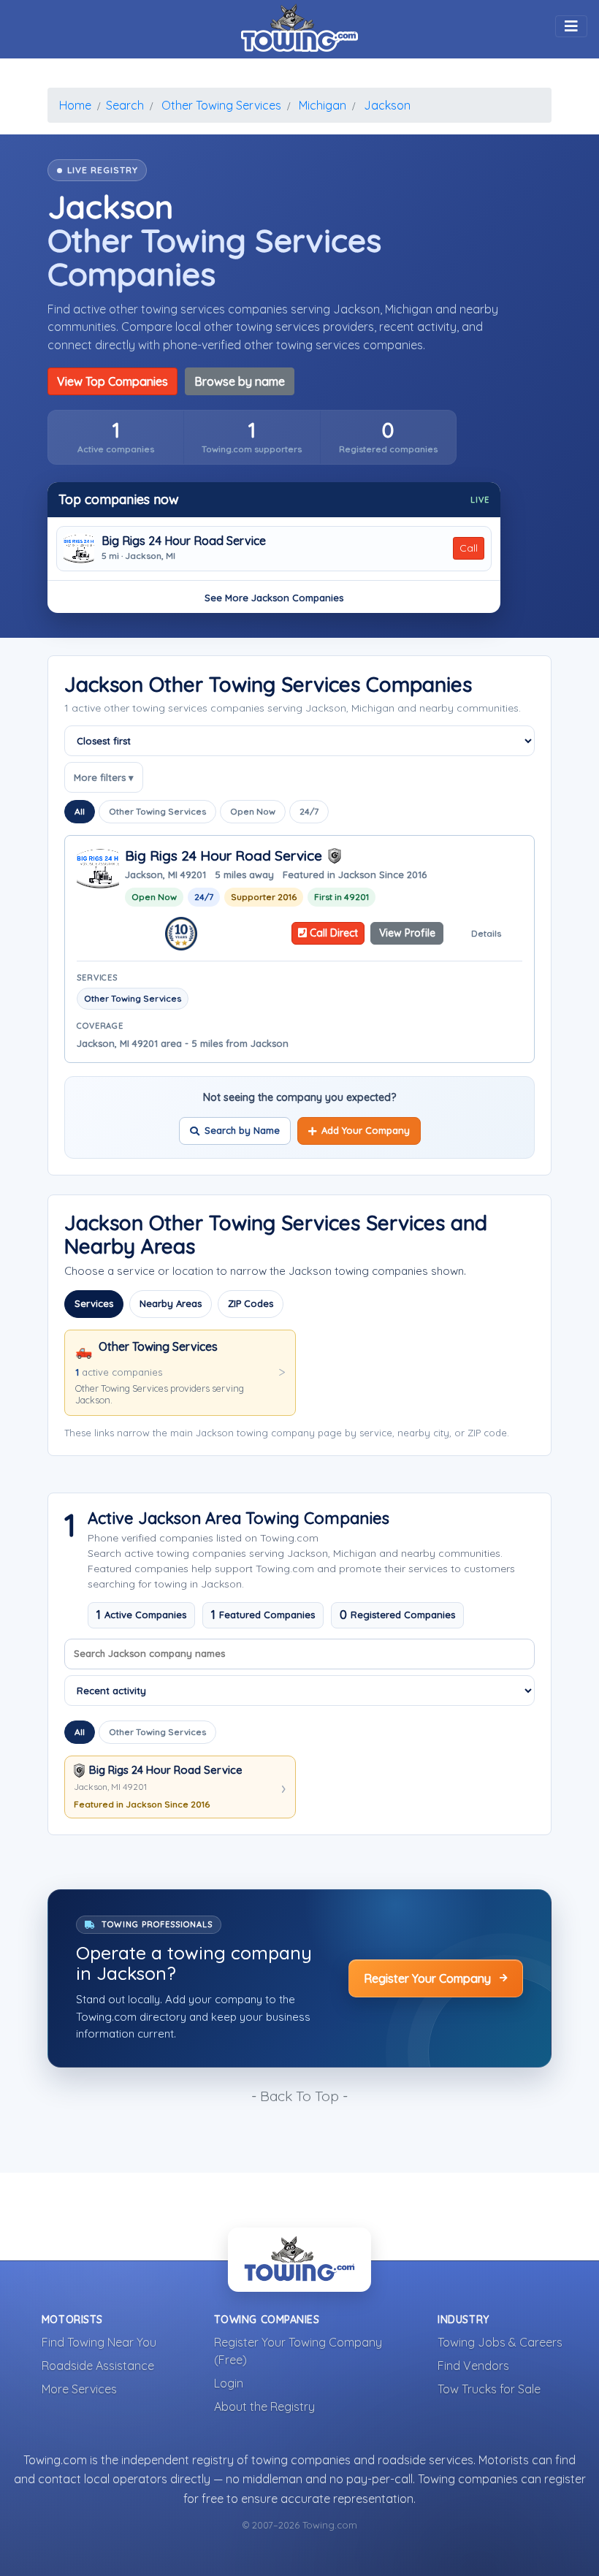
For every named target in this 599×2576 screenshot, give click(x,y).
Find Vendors (473, 2366)
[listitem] (116, 437)
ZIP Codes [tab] (251, 1303)
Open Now (253, 811)
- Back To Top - (299, 2096)
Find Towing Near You (99, 2342)
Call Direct (332, 933)
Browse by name (240, 381)
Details (486, 933)
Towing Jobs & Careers (500, 2342)
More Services (79, 2389)
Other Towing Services (157, 811)
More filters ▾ (104, 777)
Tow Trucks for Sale (489, 2389)
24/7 (309, 811)
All (80, 811)
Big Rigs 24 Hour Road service (184, 541)
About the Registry (264, 2407)
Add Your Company (366, 1130)
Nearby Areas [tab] (171, 1303)
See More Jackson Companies (274, 598)
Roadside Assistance (98, 2366)
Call (469, 548)
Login (229, 2383)
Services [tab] (94, 1303)
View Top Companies (112, 381)
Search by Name (242, 1130)
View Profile (407, 933)
